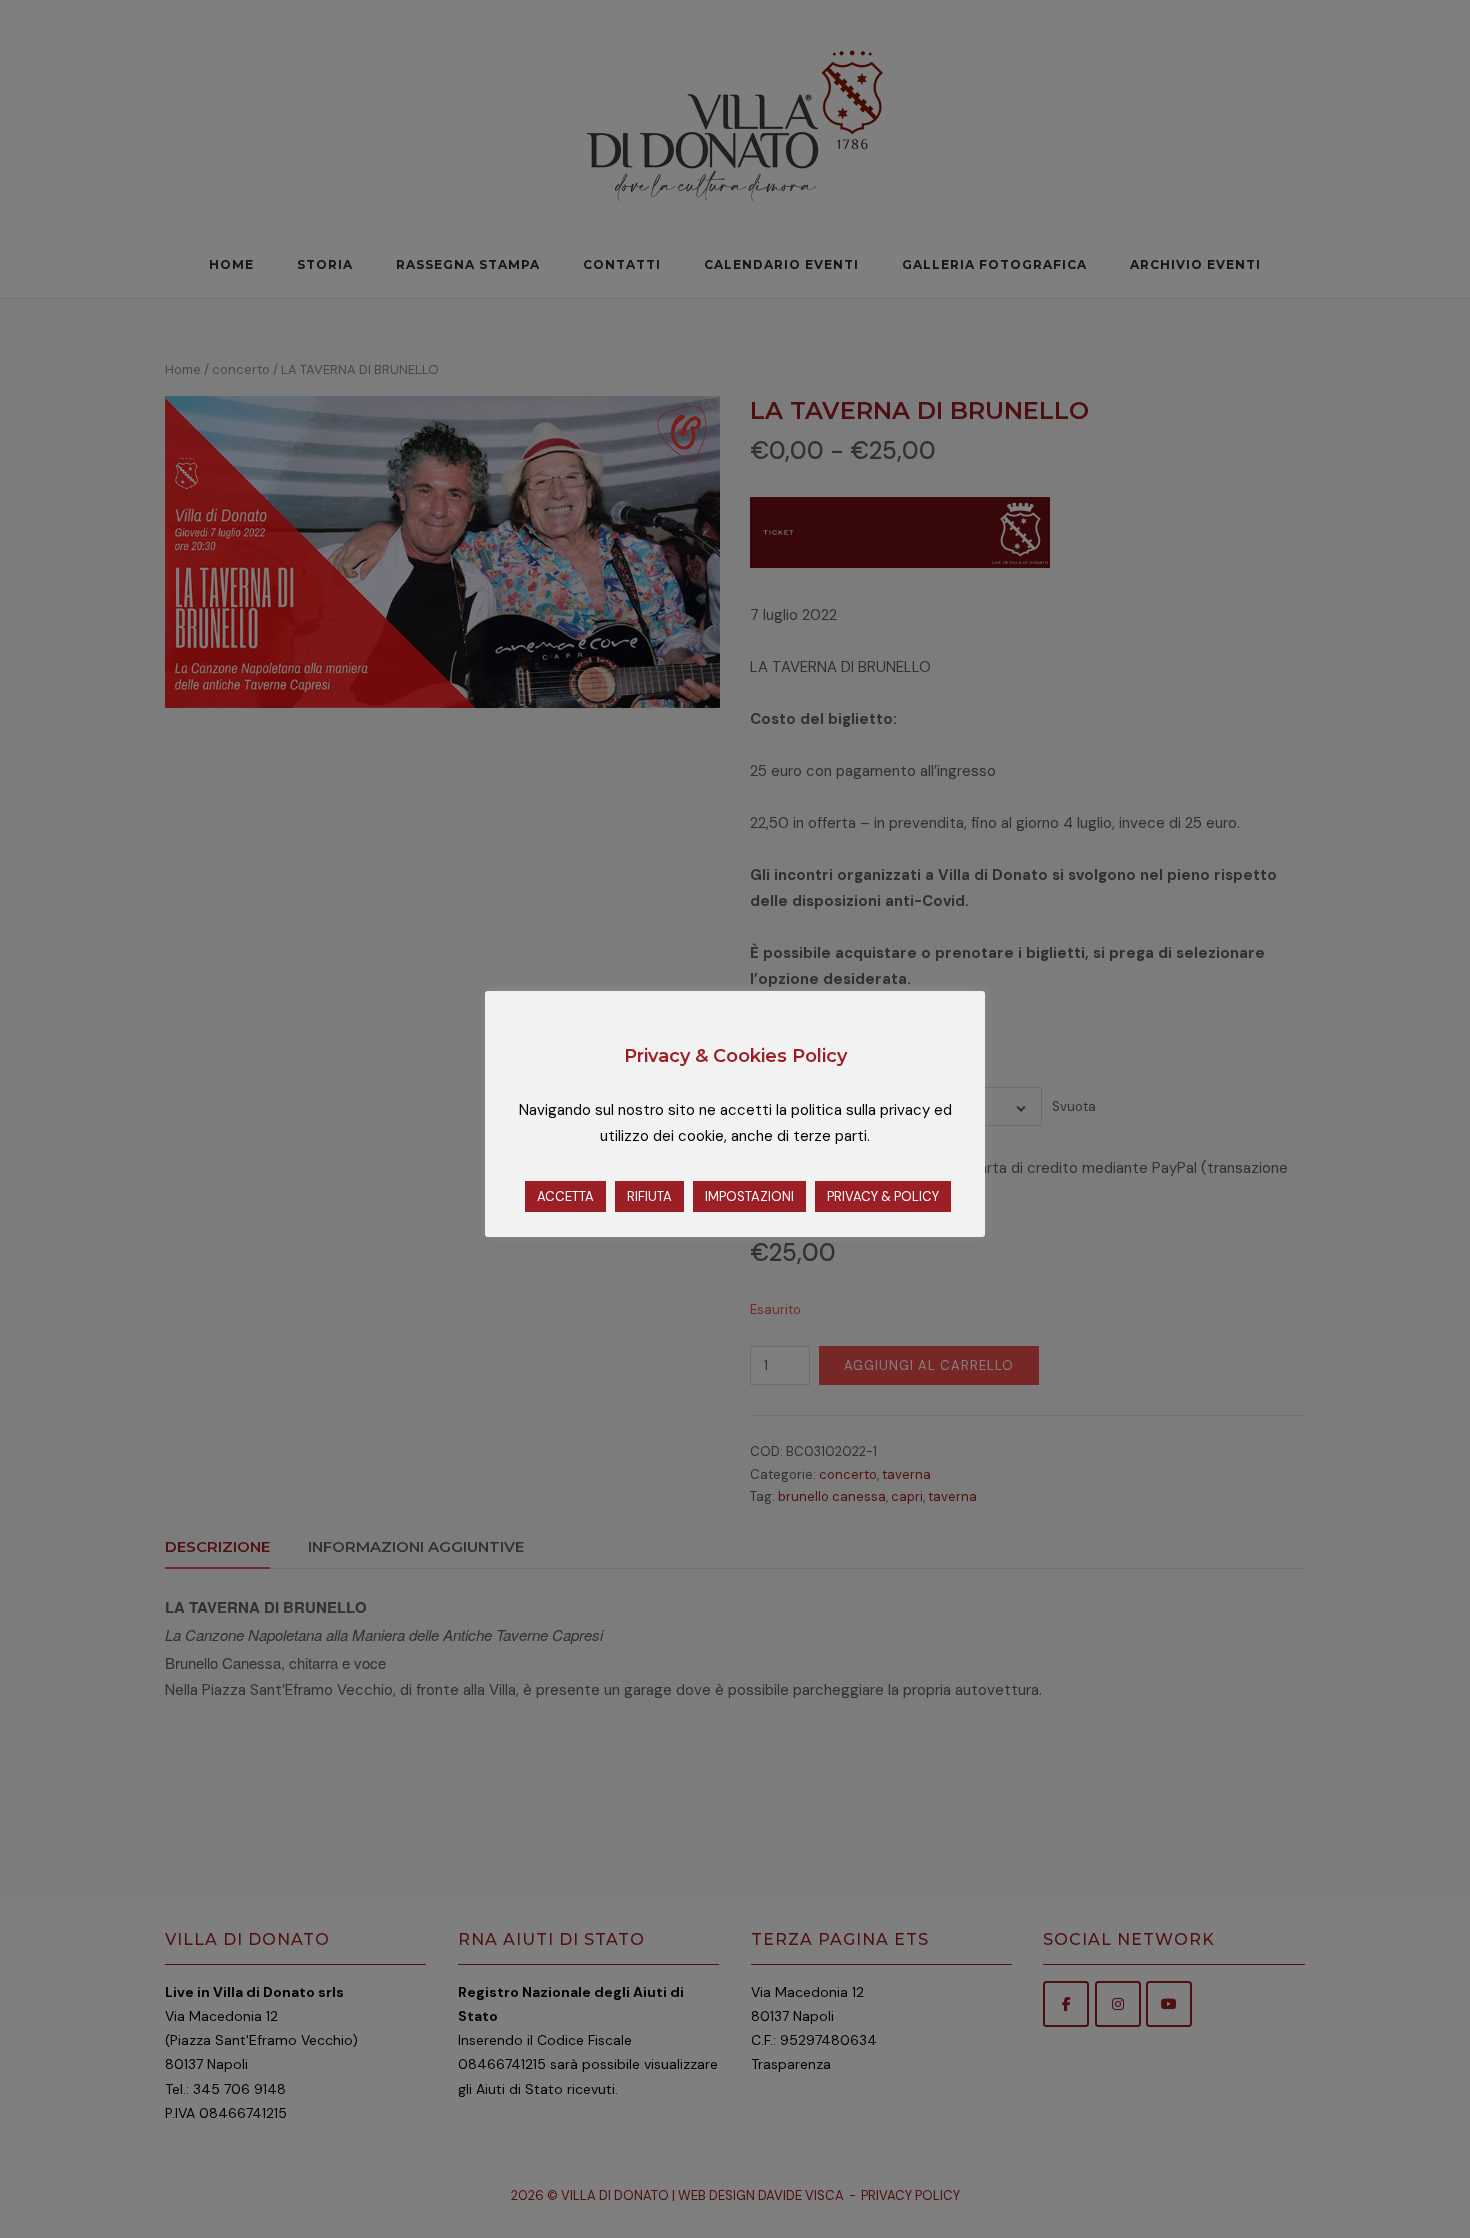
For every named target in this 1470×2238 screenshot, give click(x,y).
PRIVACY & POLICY (883, 1196)
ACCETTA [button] (565, 1196)
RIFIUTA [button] (649, 1196)
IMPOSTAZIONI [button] (749, 1196)
